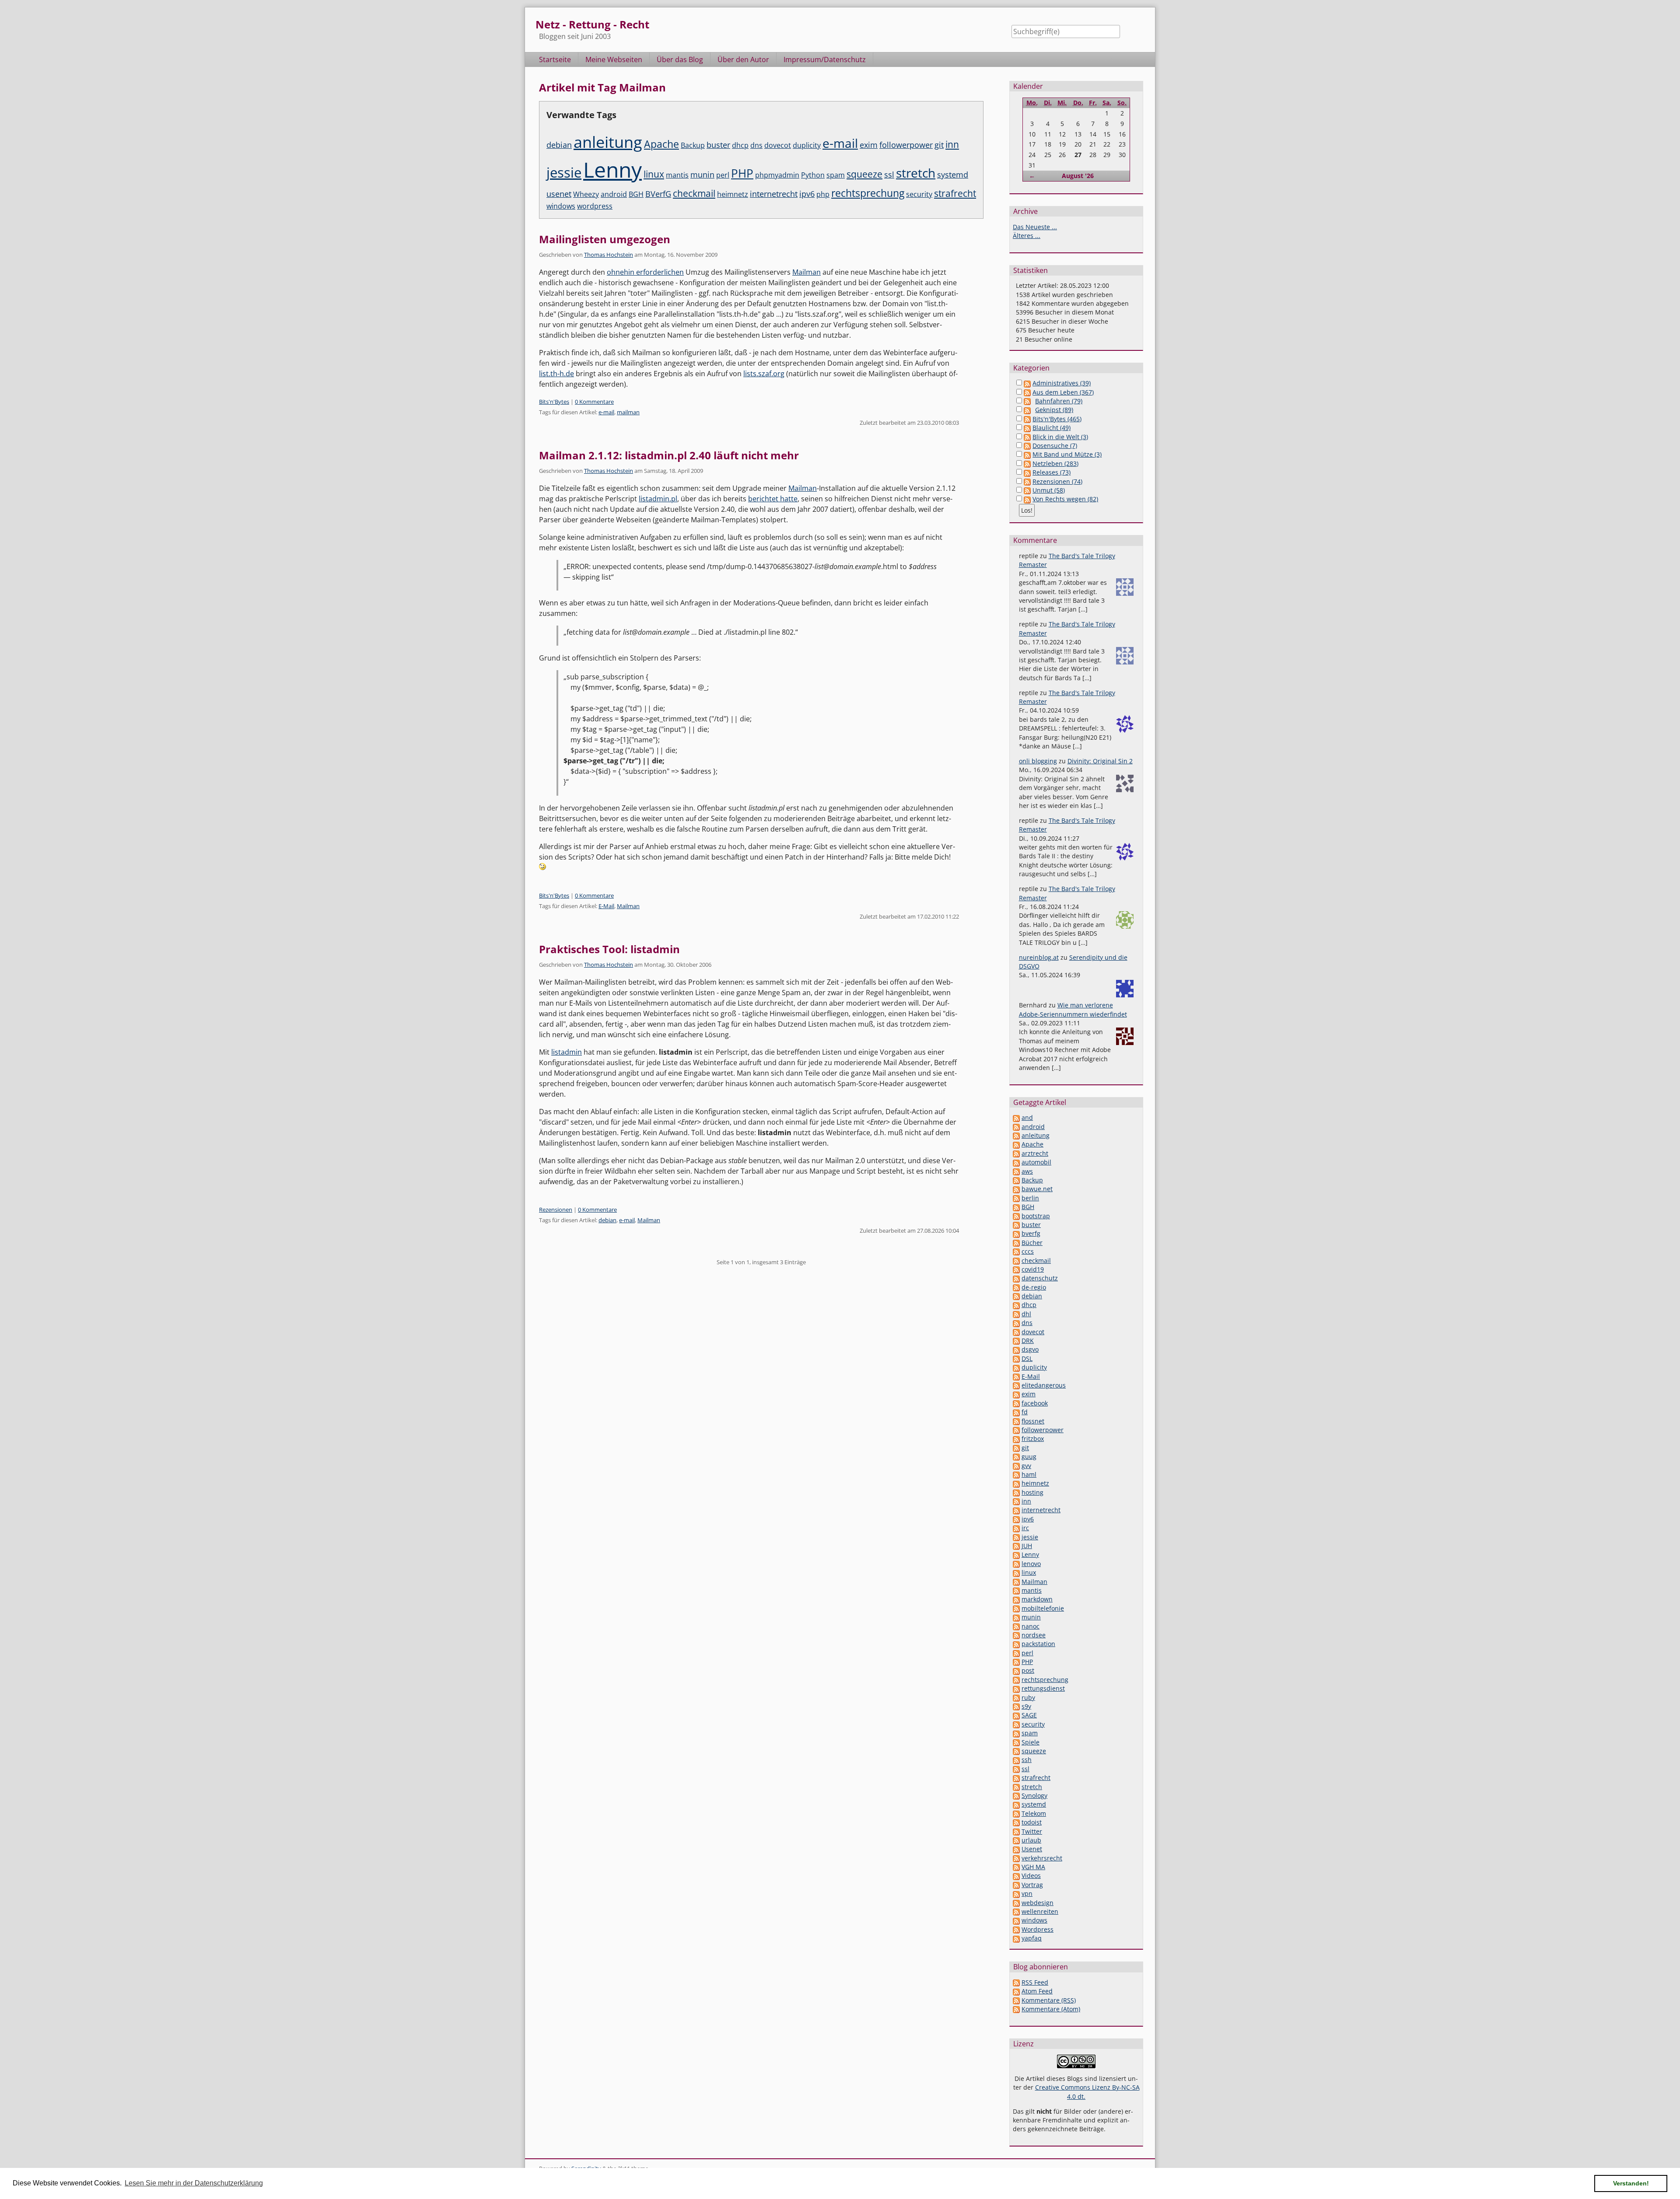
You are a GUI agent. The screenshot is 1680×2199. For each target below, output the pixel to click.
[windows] (1016, 1920)
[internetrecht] (1016, 1510)
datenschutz (1040, 1278)
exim (869, 145)
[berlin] (1016, 1198)
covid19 (1033, 1269)
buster (718, 145)
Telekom (1034, 1813)
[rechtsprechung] (1016, 1680)
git (939, 145)
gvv (1026, 1466)
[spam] (1016, 1733)
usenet (559, 194)
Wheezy (586, 194)
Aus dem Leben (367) (1063, 392)
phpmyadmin (777, 175)
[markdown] (1016, 1599)
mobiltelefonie (1043, 1608)
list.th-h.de (556, 374)
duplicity (807, 145)
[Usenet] (1016, 1849)
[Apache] (1016, 1144)
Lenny (612, 170)
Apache (661, 144)
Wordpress (1038, 1929)
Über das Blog (680, 59)
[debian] (1016, 1296)
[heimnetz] (1016, 1483)
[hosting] (1016, 1492)
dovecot (778, 145)
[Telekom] (1016, 1813)
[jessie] (1016, 1537)
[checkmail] (1016, 1260)
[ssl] (1016, 1769)
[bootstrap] (1016, 1216)
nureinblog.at (1039, 957)
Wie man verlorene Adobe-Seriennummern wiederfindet (1073, 1009)
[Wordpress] (1016, 1929)
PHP (742, 173)
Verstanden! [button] (1631, 2183)
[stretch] (1016, 1787)
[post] (1016, 1670)
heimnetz (733, 194)
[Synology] (1016, 1795)
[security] (1016, 1724)
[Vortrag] (1016, 1885)
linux (654, 174)
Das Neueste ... (1035, 227)
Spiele (1031, 1742)
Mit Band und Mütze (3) (1067, 454)
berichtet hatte (773, 499)
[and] (1016, 1117)
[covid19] (1016, 1269)
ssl (889, 174)
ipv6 (807, 194)
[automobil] (1016, 1162)
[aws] (1016, 1171)
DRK (1028, 1341)
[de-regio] (1016, 1287)
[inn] (1016, 1501)
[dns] (1016, 1323)
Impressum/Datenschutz (825, 59)
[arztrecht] (1016, 1153)
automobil (1036, 1162)
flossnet (1033, 1421)
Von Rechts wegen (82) (1065, 499)
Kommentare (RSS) (1049, 2000)
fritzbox (1033, 1439)
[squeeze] (1016, 1751)
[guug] (1016, 1456)
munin (702, 174)
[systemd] (1016, 1804)
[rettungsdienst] (1016, 1688)
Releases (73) (1052, 472)
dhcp (740, 145)
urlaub (1031, 1840)
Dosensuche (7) (1055, 446)
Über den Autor (743, 59)
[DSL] (1016, 1358)
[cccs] (1016, 1251)
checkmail (694, 193)
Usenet (1032, 1849)
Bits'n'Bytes (554, 402)
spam (836, 175)
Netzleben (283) (1055, 463)
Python (813, 175)
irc (1025, 1528)
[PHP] (1016, 1662)
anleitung (608, 142)
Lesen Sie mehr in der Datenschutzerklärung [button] (194, 2183)
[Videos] (1016, 1876)
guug (1029, 1456)
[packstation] (1016, 1644)
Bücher (1032, 1243)
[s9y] (1016, 1706)
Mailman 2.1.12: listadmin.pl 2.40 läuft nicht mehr (669, 455)
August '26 (1078, 176)
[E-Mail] (1016, 1376)
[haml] (1016, 1474)
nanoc (1031, 1626)
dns (756, 145)
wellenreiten (1040, 1911)
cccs (1028, 1251)
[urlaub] (1016, 1840)
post (1028, 1670)
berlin (1030, 1198)
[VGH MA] (1016, 1867)
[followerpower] (1016, 1430)
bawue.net (1037, 1189)
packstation (1038, 1644)
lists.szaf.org (764, 374)
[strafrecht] (1016, 1778)
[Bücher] (1016, 1243)
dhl (1026, 1314)
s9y (1026, 1706)
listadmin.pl (658, 499)
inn (952, 144)
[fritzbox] (1016, 1439)
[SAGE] (1016, 1715)
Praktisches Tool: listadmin (609, 949)
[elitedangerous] (1016, 1385)
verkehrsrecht (1042, 1858)
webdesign (1038, 1903)
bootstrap (1036, 1216)
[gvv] (1016, 1466)
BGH (636, 194)
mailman (628, 412)
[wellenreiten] (1016, 1911)
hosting (1032, 1492)
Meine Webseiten (614, 59)
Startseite (555, 59)
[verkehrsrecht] (1016, 1858)
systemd (953, 174)
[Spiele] (1016, 1742)
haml (1029, 1474)
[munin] (1016, 1617)
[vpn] (1016, 1893)
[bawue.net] (1016, 1189)
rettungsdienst (1043, 1688)
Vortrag (1032, 1885)
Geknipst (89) (1054, 410)
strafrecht (955, 193)
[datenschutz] (1016, 1278)
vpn (1027, 1893)
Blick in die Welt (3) (1060, 437)
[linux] (1016, 1572)
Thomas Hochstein (609, 255)
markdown (1037, 1599)
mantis (677, 175)
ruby (1028, 1697)
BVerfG (658, 194)
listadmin (567, 1052)
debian (559, 145)
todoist (1032, 1822)
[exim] (1016, 1394)
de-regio (1034, 1287)
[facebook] (1016, 1403)
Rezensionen (556, 1210)
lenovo (1031, 1564)
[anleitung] (1016, 1135)
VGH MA (1033, 1867)
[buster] (1016, 1225)
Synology (1034, 1795)
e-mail (840, 143)
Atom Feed (1037, 1991)
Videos (1031, 1876)
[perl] (1016, 1653)
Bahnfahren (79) (1059, 401)
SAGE (1029, 1715)
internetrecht (774, 194)
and (1027, 1117)
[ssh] (1016, 1760)
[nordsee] (1016, 1635)
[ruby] (1016, 1697)
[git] (1016, 1448)
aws (1027, 1171)
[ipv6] (1016, 1519)
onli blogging (1038, 761)
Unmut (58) (1049, 490)
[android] (1016, 1127)
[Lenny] (1016, 1554)
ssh (1027, 1760)
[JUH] (1016, 1546)
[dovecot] (1016, 1332)
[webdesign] (1016, 1903)
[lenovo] (1016, 1564)
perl (723, 175)
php (823, 194)
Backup (693, 145)
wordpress (595, 206)
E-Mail (606, 906)
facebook (1035, 1403)
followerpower (906, 145)
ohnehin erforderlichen (645, 272)
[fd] (1016, 1412)
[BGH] (1016, 1207)
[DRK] (1016, 1341)
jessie (564, 172)
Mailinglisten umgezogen (605, 239)
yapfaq (1032, 1938)
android (614, 194)
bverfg (1031, 1233)
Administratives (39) (1062, 383)
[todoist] (1016, 1822)
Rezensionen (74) (1057, 481)
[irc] (1016, 1528)
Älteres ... (1027, 236)
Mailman (807, 272)
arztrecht (1035, 1153)
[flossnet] (1016, 1421)
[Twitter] (1016, 1831)
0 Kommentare (594, 402)
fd (1025, 1412)
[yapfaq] (1016, 1938)
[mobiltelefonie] (1016, 1608)
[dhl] (1016, 1314)
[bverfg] (1016, 1233)
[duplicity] (1016, 1367)
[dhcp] (1016, 1305)
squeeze (864, 174)
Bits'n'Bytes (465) (1057, 419)
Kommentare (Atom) (1051, 2009)
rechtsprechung (868, 193)
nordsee (1034, 1635)
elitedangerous (1044, 1385)
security (919, 194)
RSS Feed (1035, 1982)
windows (561, 206)
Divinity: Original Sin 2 (1100, 761)
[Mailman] (1016, 1582)
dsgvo (1030, 1349)
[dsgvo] (1016, 1349)
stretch (916, 173)
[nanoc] (1016, 1626)
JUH (1027, 1546)
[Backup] (1016, 1180)
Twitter (1032, 1831)
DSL (1027, 1358)
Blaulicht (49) (1052, 428)
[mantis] (1016, 1590)
